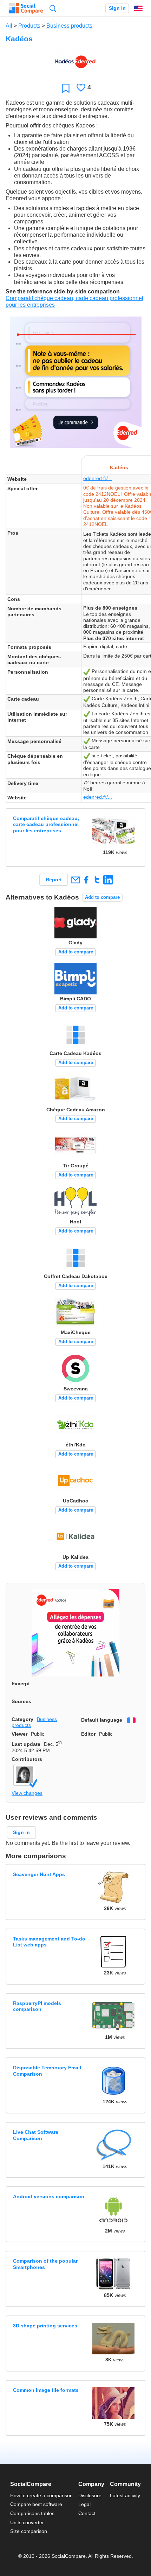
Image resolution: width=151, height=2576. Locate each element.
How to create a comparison (41, 2495)
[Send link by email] (75, 880)
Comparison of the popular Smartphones (45, 2264)
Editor (88, 1734)
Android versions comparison (49, 2196)
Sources (21, 1701)
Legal (84, 2504)
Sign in (117, 8)
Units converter (27, 2522)
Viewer (19, 1734)
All (9, 26)
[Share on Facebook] (86, 880)
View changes (27, 1793)
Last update (26, 1744)
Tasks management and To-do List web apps (49, 1942)
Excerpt (21, 1683)
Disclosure (90, 2495)
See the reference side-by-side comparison (63, 291)
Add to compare (102, 897)
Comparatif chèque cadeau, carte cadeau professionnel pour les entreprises (46, 824)
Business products (69, 26)
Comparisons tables (32, 2513)
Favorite (66, 88)
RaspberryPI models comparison (37, 2006)
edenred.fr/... (98, 478)
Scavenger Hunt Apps (39, 1874)
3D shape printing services (45, 2326)
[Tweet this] (97, 880)
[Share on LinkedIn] (108, 880)
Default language (102, 1720)
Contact (87, 2513)
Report (54, 880)
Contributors (27, 1759)
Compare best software (36, 2504)
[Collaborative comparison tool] (26, 8)
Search (53, 8)
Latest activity (125, 2495)
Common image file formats (46, 2390)
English (138, 8)
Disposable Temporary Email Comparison (47, 2071)
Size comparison (29, 2531)
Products (29, 26)
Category (22, 1719)
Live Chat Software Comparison (36, 2135)
